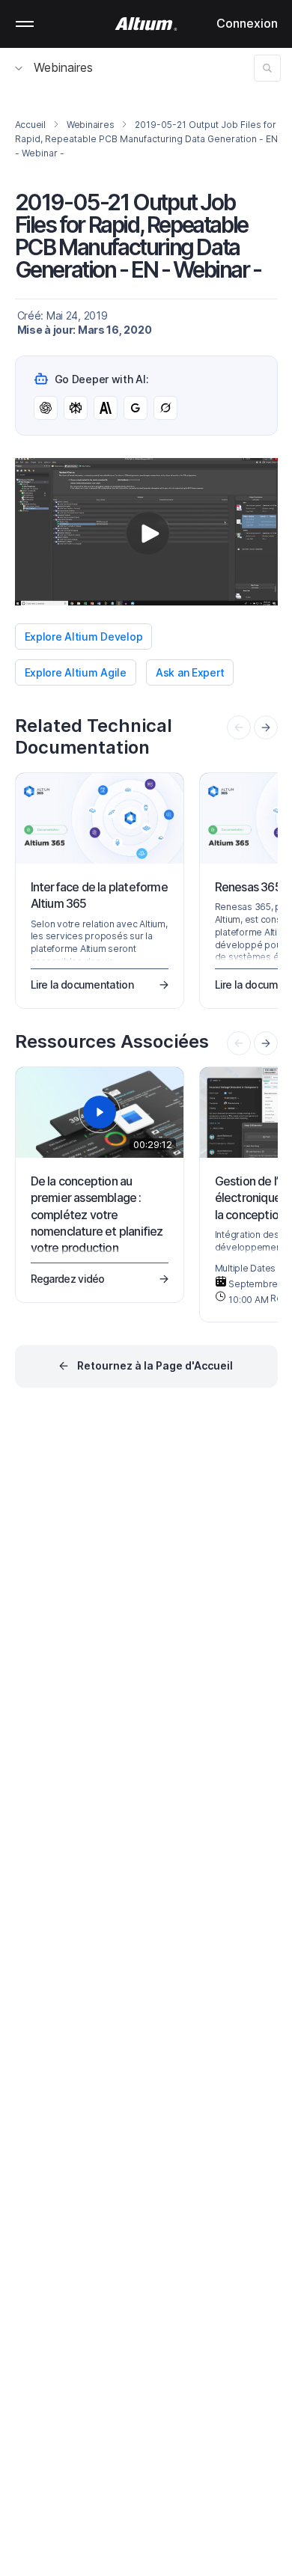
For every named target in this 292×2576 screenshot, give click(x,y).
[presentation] (266, 727)
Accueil (30, 125)
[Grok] (165, 408)
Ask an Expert (190, 672)
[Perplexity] (76, 408)
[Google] (136, 408)
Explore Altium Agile (76, 672)
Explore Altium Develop (84, 637)
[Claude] (106, 408)
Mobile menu (25, 24)
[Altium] (146, 24)
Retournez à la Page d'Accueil (155, 1365)
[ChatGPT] (46, 408)
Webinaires (63, 67)
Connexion (247, 23)
